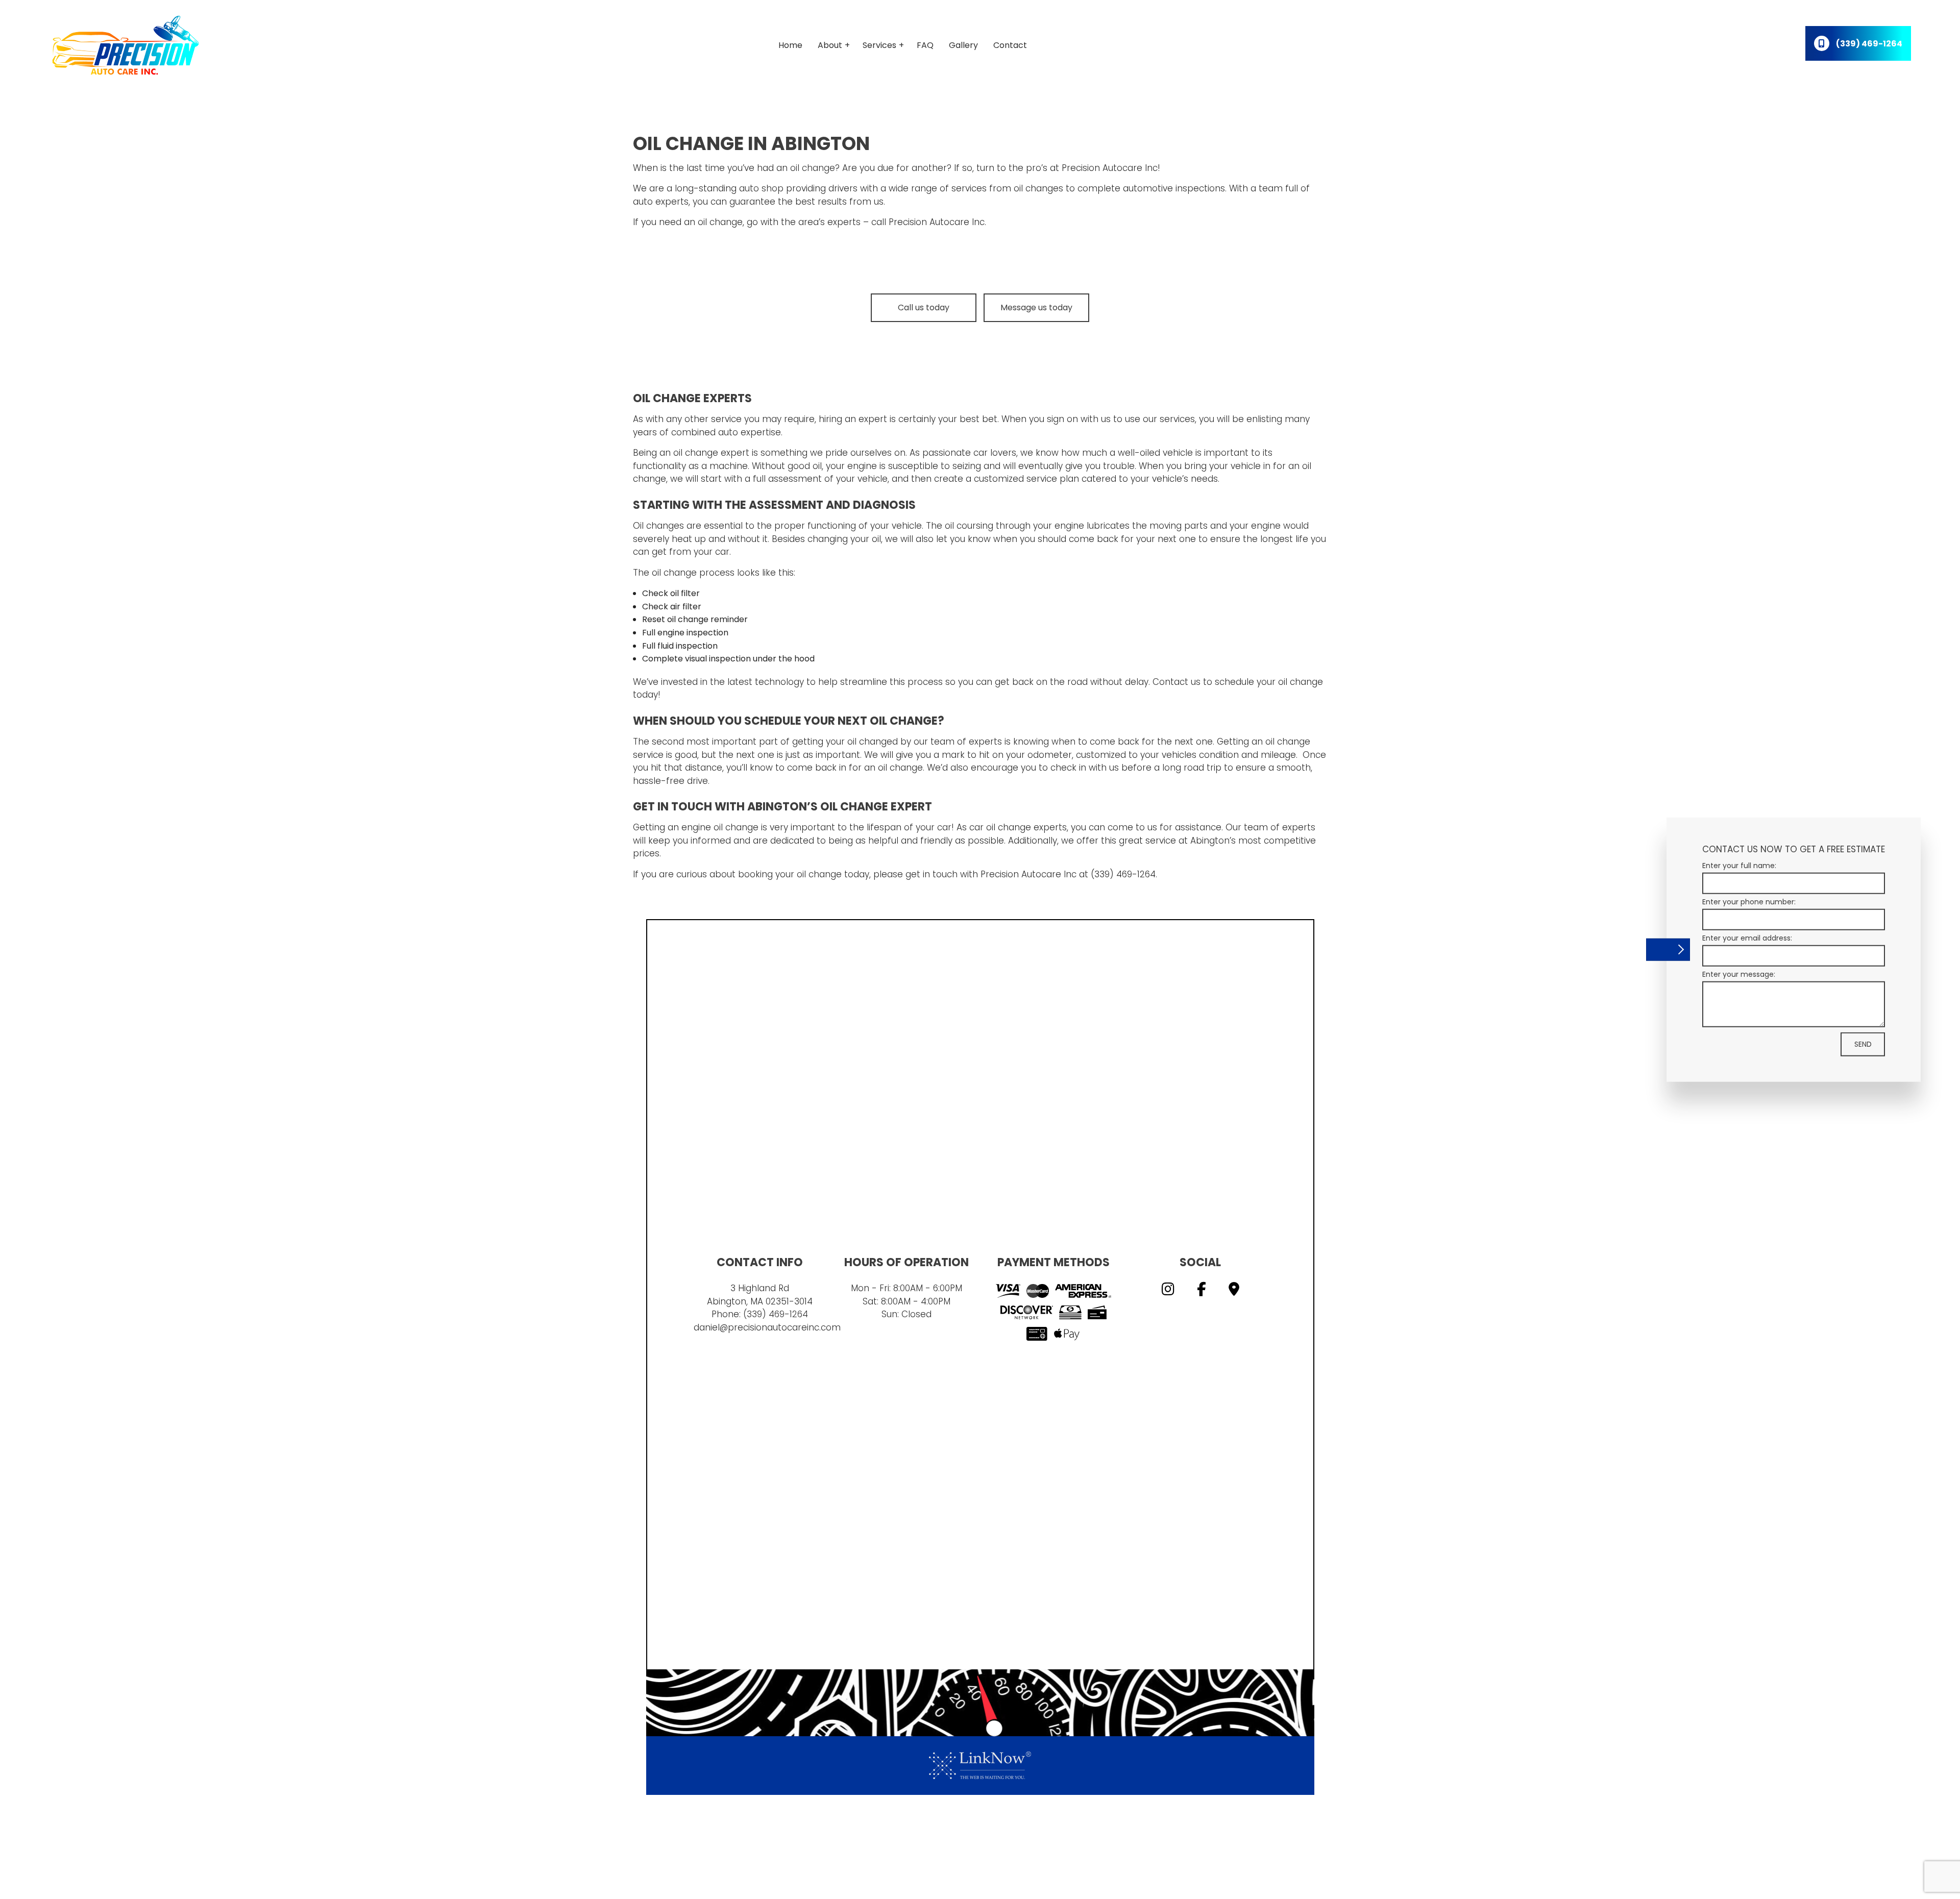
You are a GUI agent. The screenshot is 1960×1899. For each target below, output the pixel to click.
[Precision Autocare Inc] (126, 45)
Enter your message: (1739, 974)
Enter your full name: (1739, 865)
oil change (813, 168)
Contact (1010, 45)
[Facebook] (1202, 1291)
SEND (1863, 1044)
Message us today (1036, 307)
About (830, 45)
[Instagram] (1168, 1291)
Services (879, 45)
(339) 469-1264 (776, 1314)
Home (790, 45)
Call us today (924, 307)
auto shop (761, 188)
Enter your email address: (1747, 938)
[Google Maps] (1234, 1291)
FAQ (925, 45)
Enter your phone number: (1749, 901)
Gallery (963, 45)
